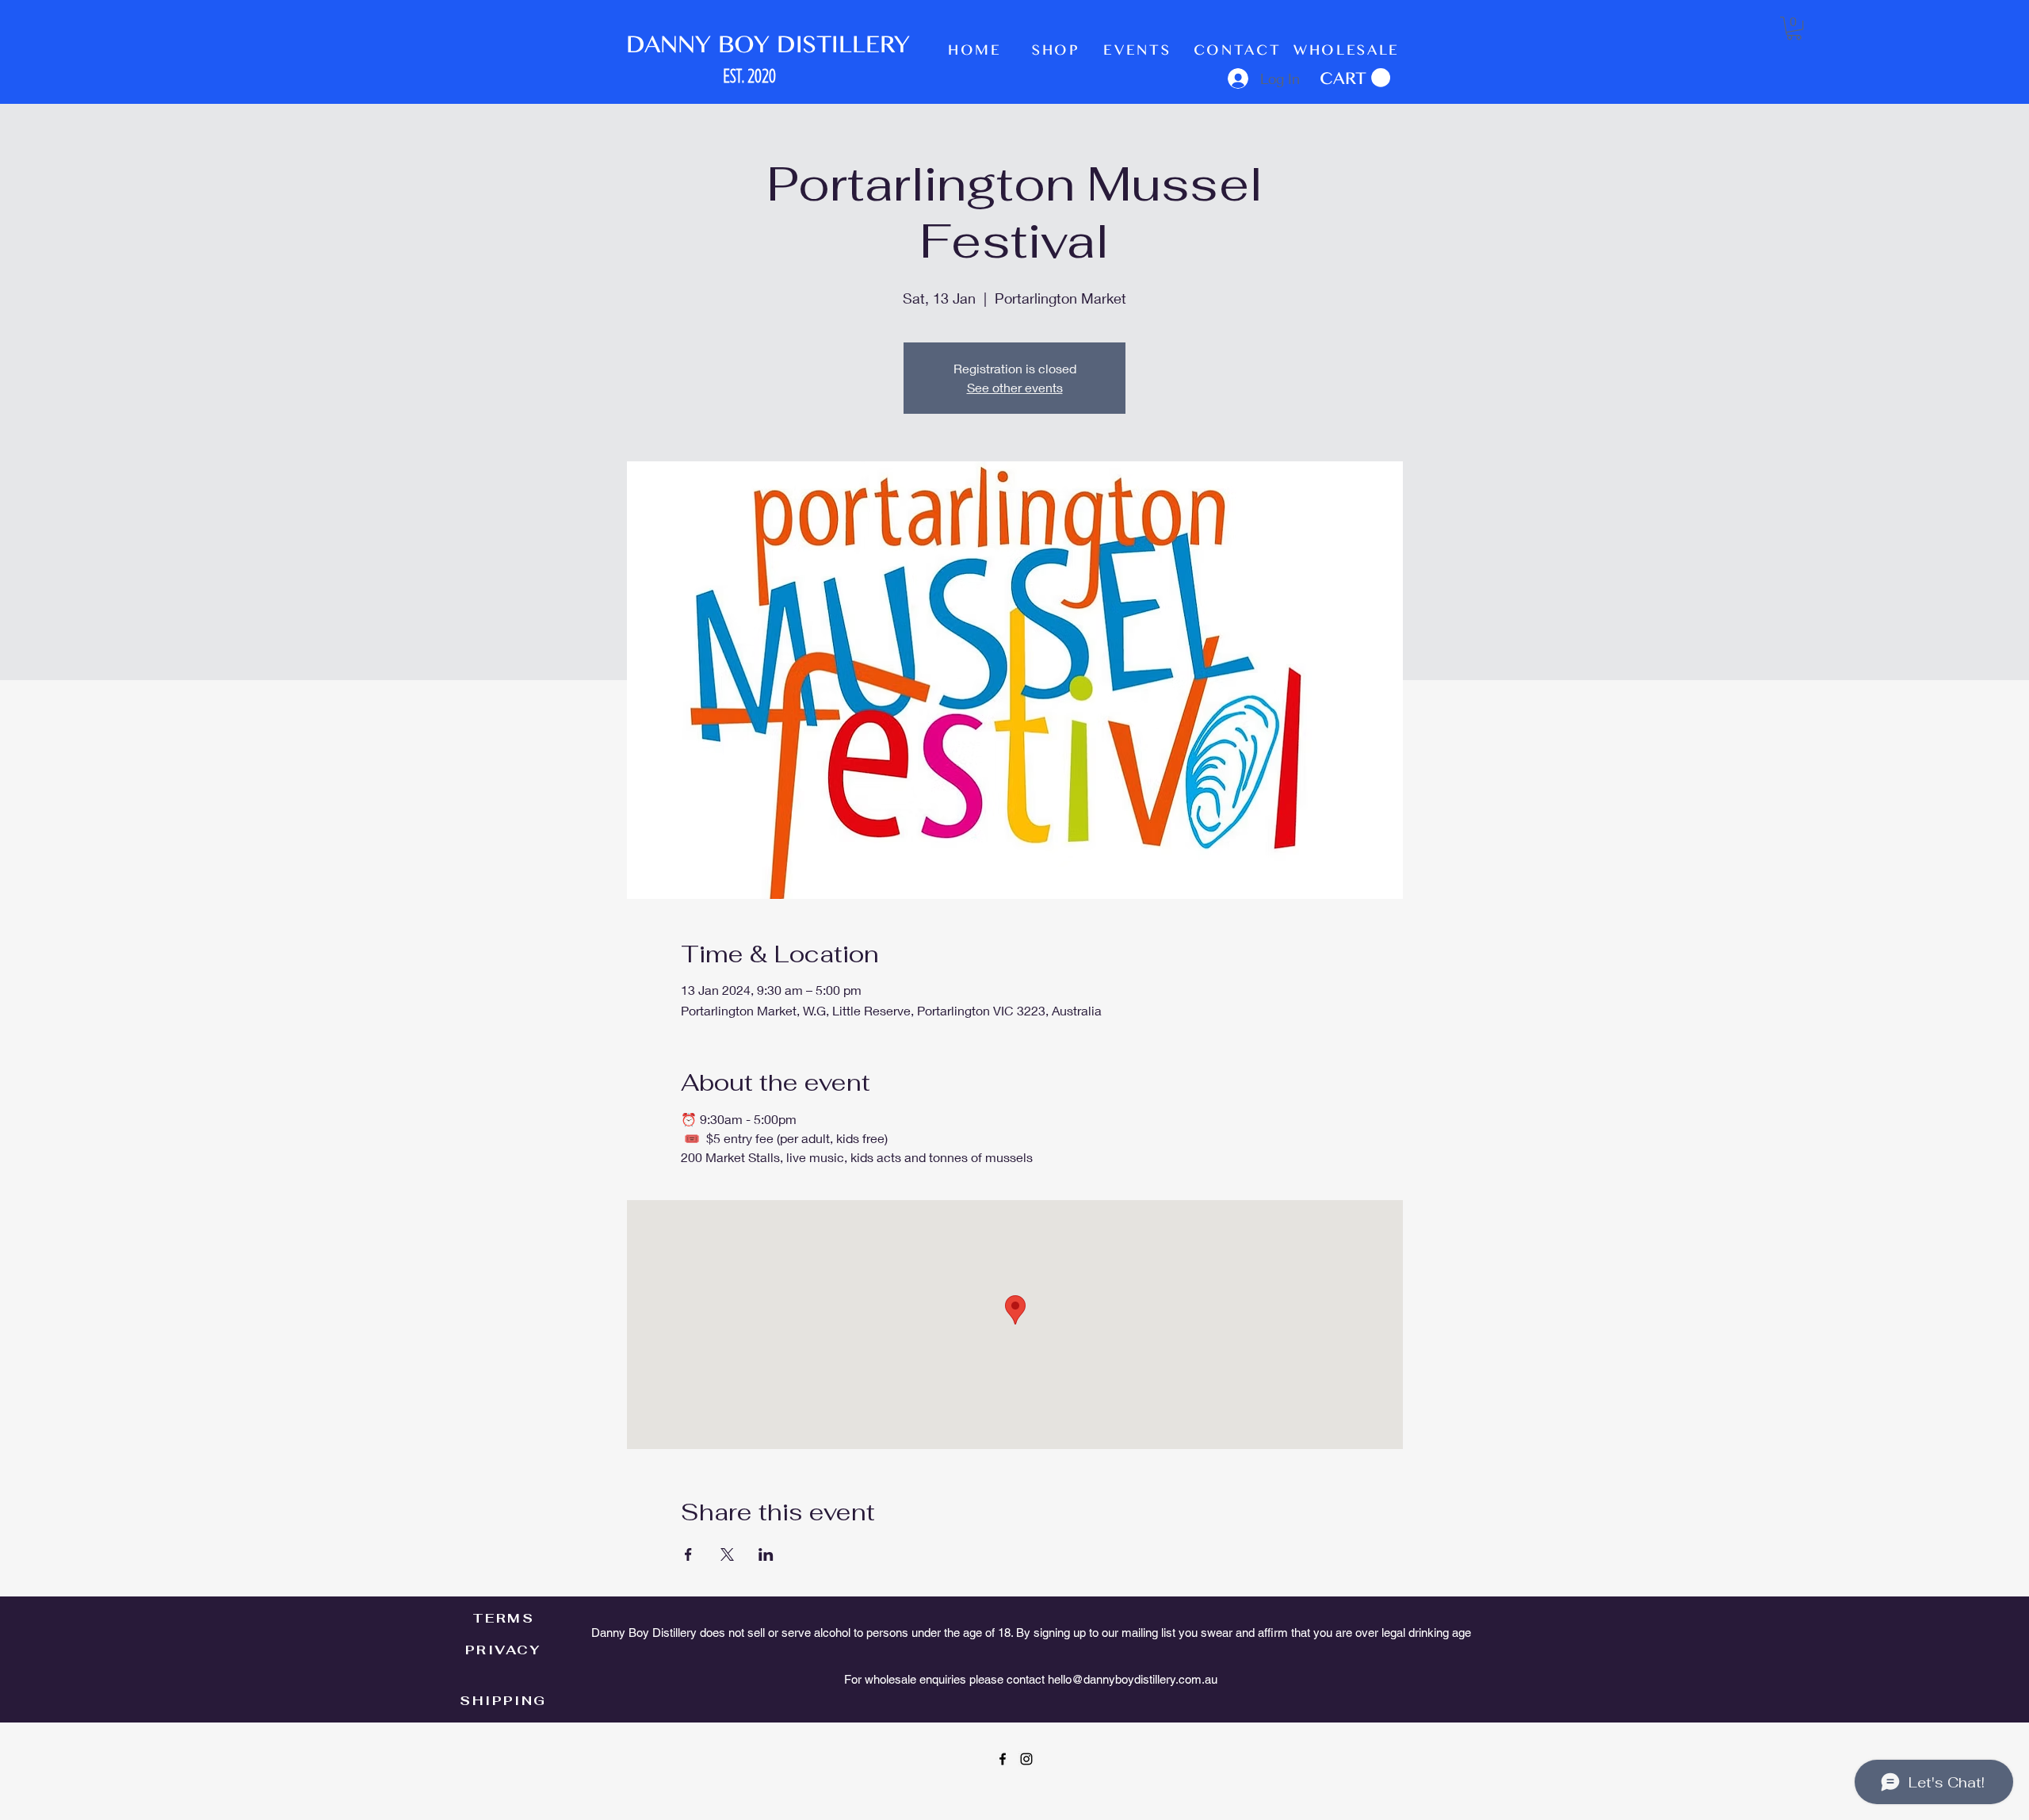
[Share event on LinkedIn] (766, 1554)
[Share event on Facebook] (688, 1554)
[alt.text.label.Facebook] (1003, 1759)
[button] (1355, 78)
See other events (1015, 387)
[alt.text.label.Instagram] (1026, 1759)
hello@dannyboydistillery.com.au (1133, 1679)
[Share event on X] (727, 1554)
